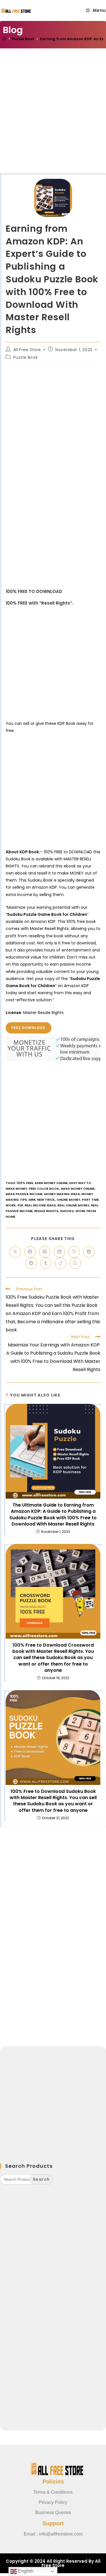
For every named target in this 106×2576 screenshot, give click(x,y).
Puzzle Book (26, 357)
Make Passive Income (24, 1194)
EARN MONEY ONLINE (51, 1183)
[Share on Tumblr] (46, 1263)
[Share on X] (15, 1252)
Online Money (68, 1200)
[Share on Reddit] (31, 1263)
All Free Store (27, 350)
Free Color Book (44, 1189)
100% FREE (25, 1183)
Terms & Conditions (53, 2492)
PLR (20, 1205)
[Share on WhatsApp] (75, 1263)
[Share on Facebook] (30, 1252)
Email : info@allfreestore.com (53, 2534)
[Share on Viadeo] (60, 1263)
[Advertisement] (53, 118)
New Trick (46, 1200)
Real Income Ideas (40, 1205)
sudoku (67, 1211)
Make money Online (78, 1189)
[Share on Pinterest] (45, 1252)
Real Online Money (73, 1205)
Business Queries (53, 2512)
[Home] (5, 39)
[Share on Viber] (74, 1252)
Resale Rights (46, 1211)
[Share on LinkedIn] (59, 1252)
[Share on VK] (89, 1252)
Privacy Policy (53, 2502)
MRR (32, 1200)
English (25, 2571)
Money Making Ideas (62, 1194)
